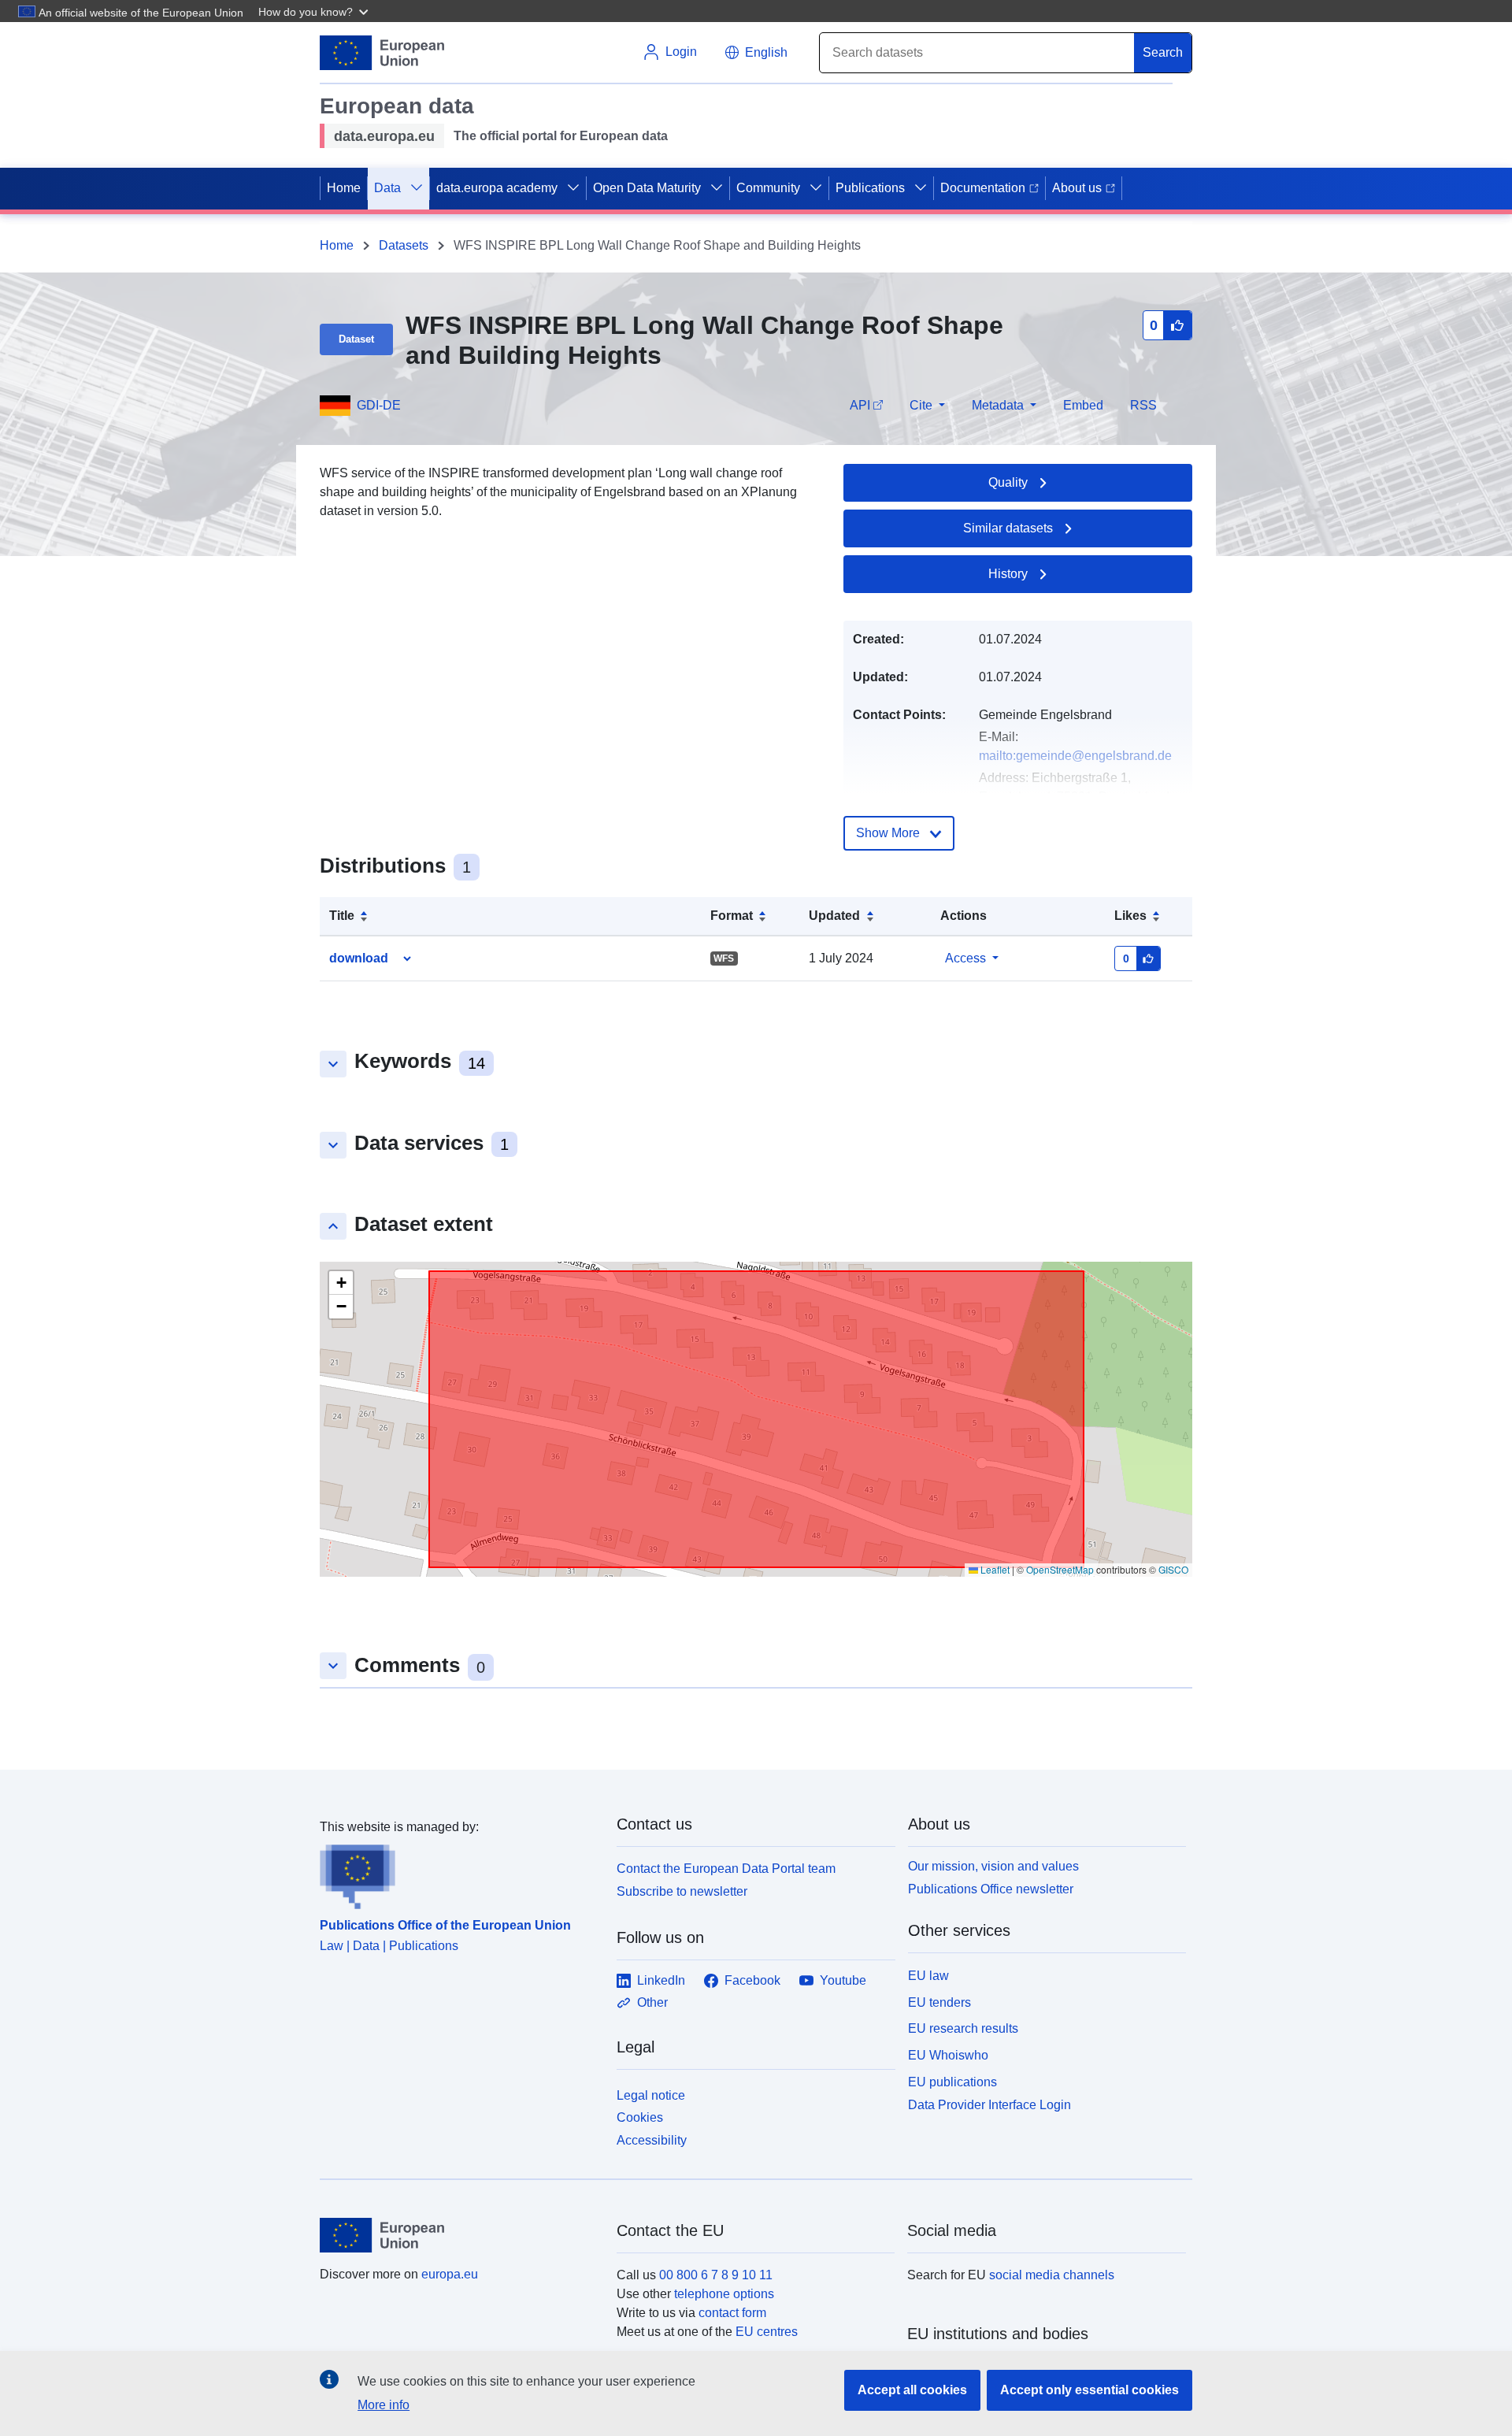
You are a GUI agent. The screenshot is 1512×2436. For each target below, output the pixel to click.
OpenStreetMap (1060, 1569)
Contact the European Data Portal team (726, 1869)
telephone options (724, 2294)
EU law (928, 1976)
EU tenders (939, 2002)
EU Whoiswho (948, 2055)
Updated (834, 916)
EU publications (952, 2082)
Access (965, 958)
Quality (1008, 482)
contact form (732, 2313)
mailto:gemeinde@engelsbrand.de (1075, 756)
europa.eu (450, 2274)
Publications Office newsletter (991, 1889)
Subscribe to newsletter (682, 1891)
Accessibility (652, 2140)
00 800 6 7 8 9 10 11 (716, 2275)
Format (732, 916)
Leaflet (994, 1569)
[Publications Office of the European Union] (459, 1873)
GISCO (1173, 1569)
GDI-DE (379, 405)
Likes (1130, 916)
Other (652, 2002)
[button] (315, 11)
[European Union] (459, 2235)
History (1008, 574)
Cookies (640, 2117)
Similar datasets (1008, 528)
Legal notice (651, 2095)
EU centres (767, 2332)
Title (342, 916)
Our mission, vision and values (993, 1866)
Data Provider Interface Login (989, 2104)
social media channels (1052, 2275)
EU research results (963, 2028)
